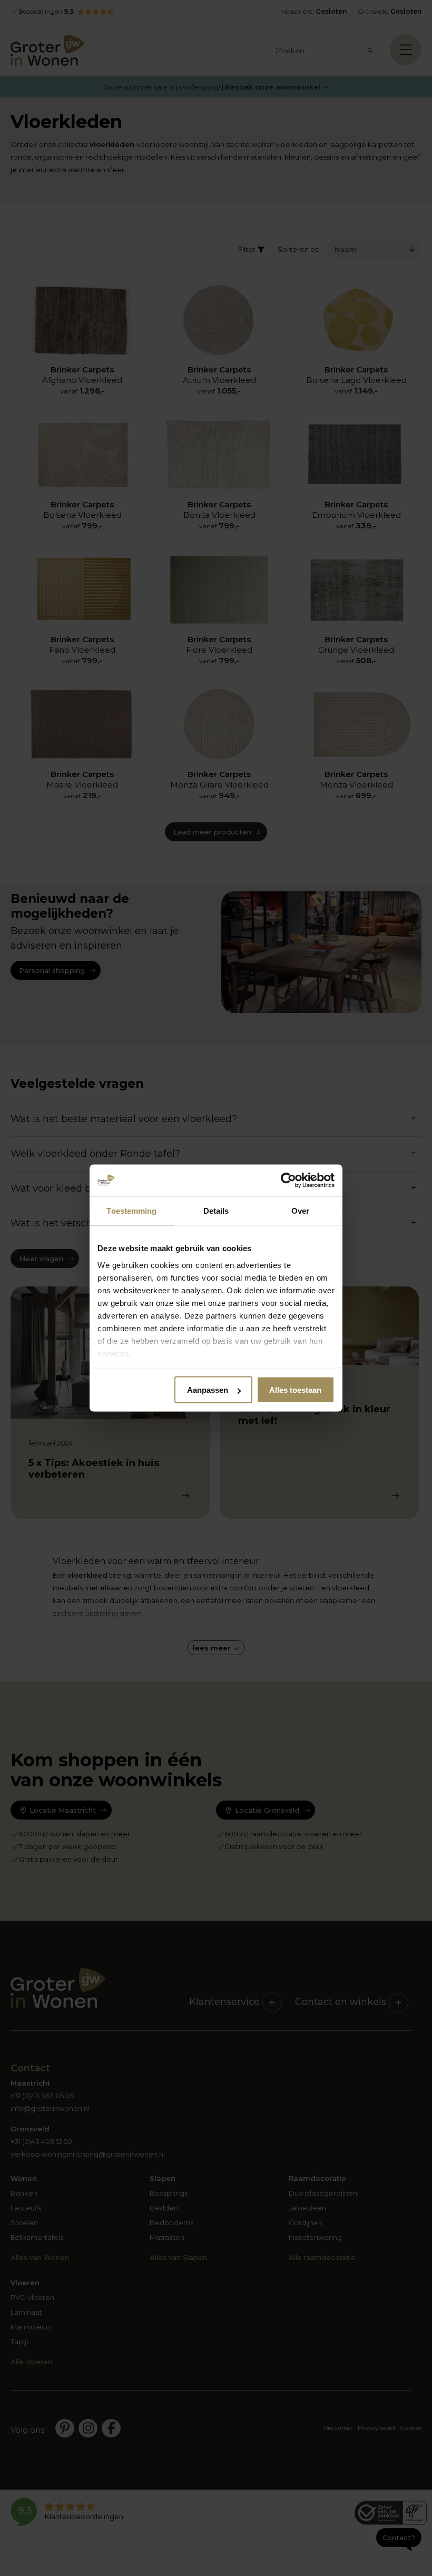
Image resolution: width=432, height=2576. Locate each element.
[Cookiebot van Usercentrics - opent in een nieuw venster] (288, 1181)
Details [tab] (216, 1211)
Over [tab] (300, 1211)
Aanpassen (208, 1390)
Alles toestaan (295, 1390)
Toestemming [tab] (131, 1211)
